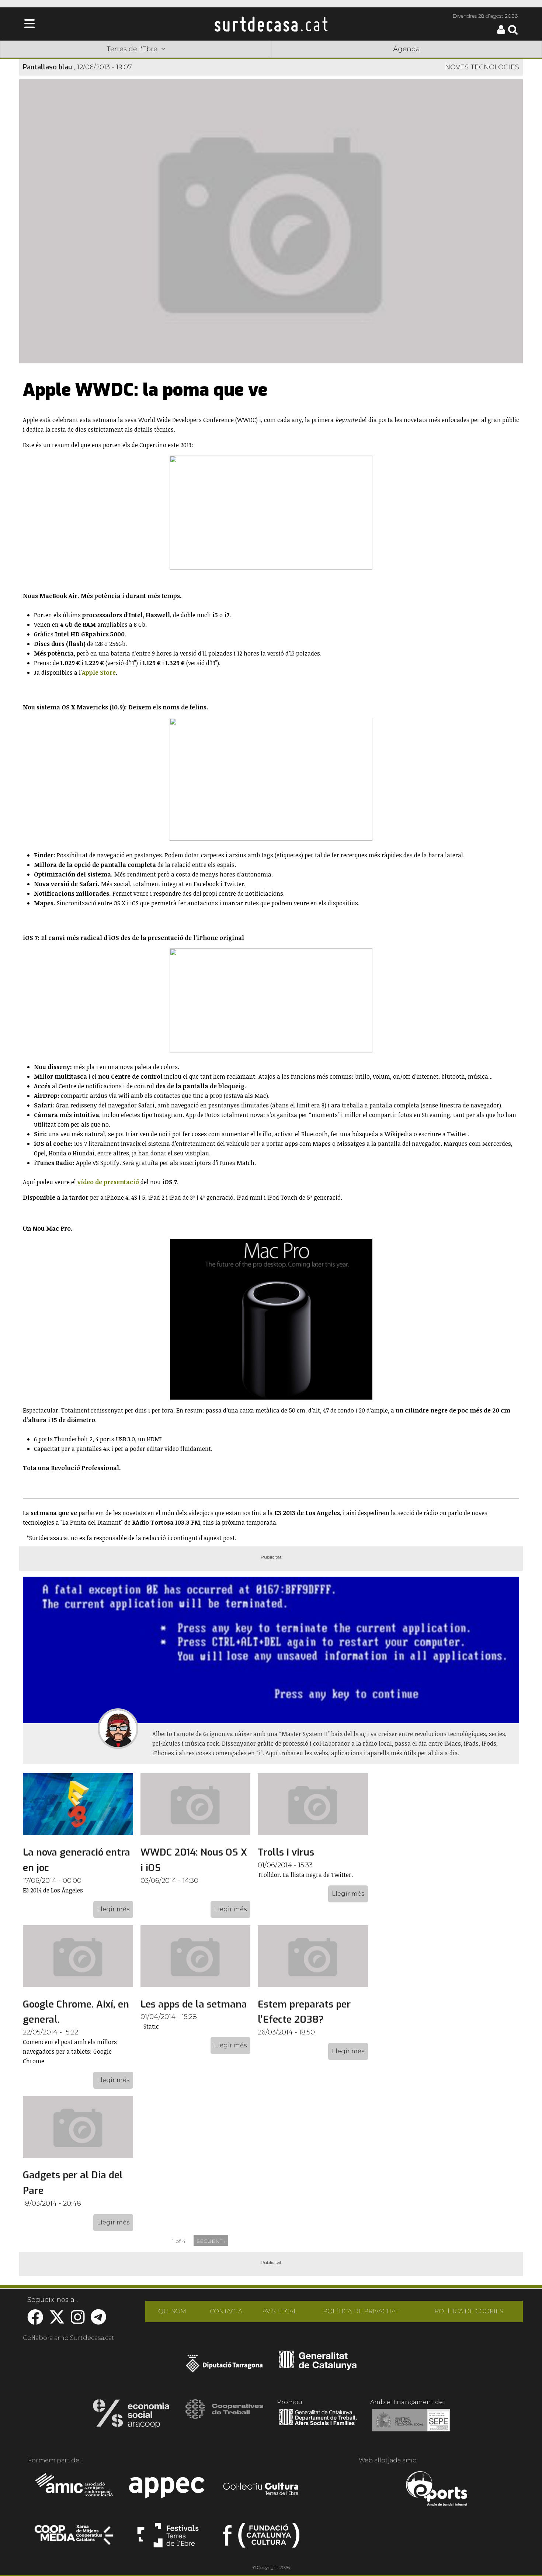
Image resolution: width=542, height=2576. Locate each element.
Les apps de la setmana (194, 2004)
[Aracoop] (131, 2416)
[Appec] (168, 2490)
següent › (211, 2241)
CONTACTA (226, 2311)
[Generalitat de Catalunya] (318, 2367)
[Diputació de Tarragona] (224, 2367)
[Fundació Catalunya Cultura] (261, 2538)
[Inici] (271, 24)
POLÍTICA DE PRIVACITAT (361, 2311)
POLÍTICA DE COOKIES (469, 2311)
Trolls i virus (286, 1852)
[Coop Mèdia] (75, 2538)
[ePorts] (436, 2490)
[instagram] (78, 2321)
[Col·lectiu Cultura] (261, 2490)
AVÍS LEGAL (280, 2311)
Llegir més (113, 1909)
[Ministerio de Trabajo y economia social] (411, 2425)
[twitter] (57, 2321)
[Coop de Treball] (224, 2416)
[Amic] (75, 2490)
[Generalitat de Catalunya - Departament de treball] (318, 2425)
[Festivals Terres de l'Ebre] (168, 2538)
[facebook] (35, 2321)
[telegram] (98, 2321)
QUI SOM (172, 2311)
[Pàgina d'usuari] (501, 32)
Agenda (406, 49)
